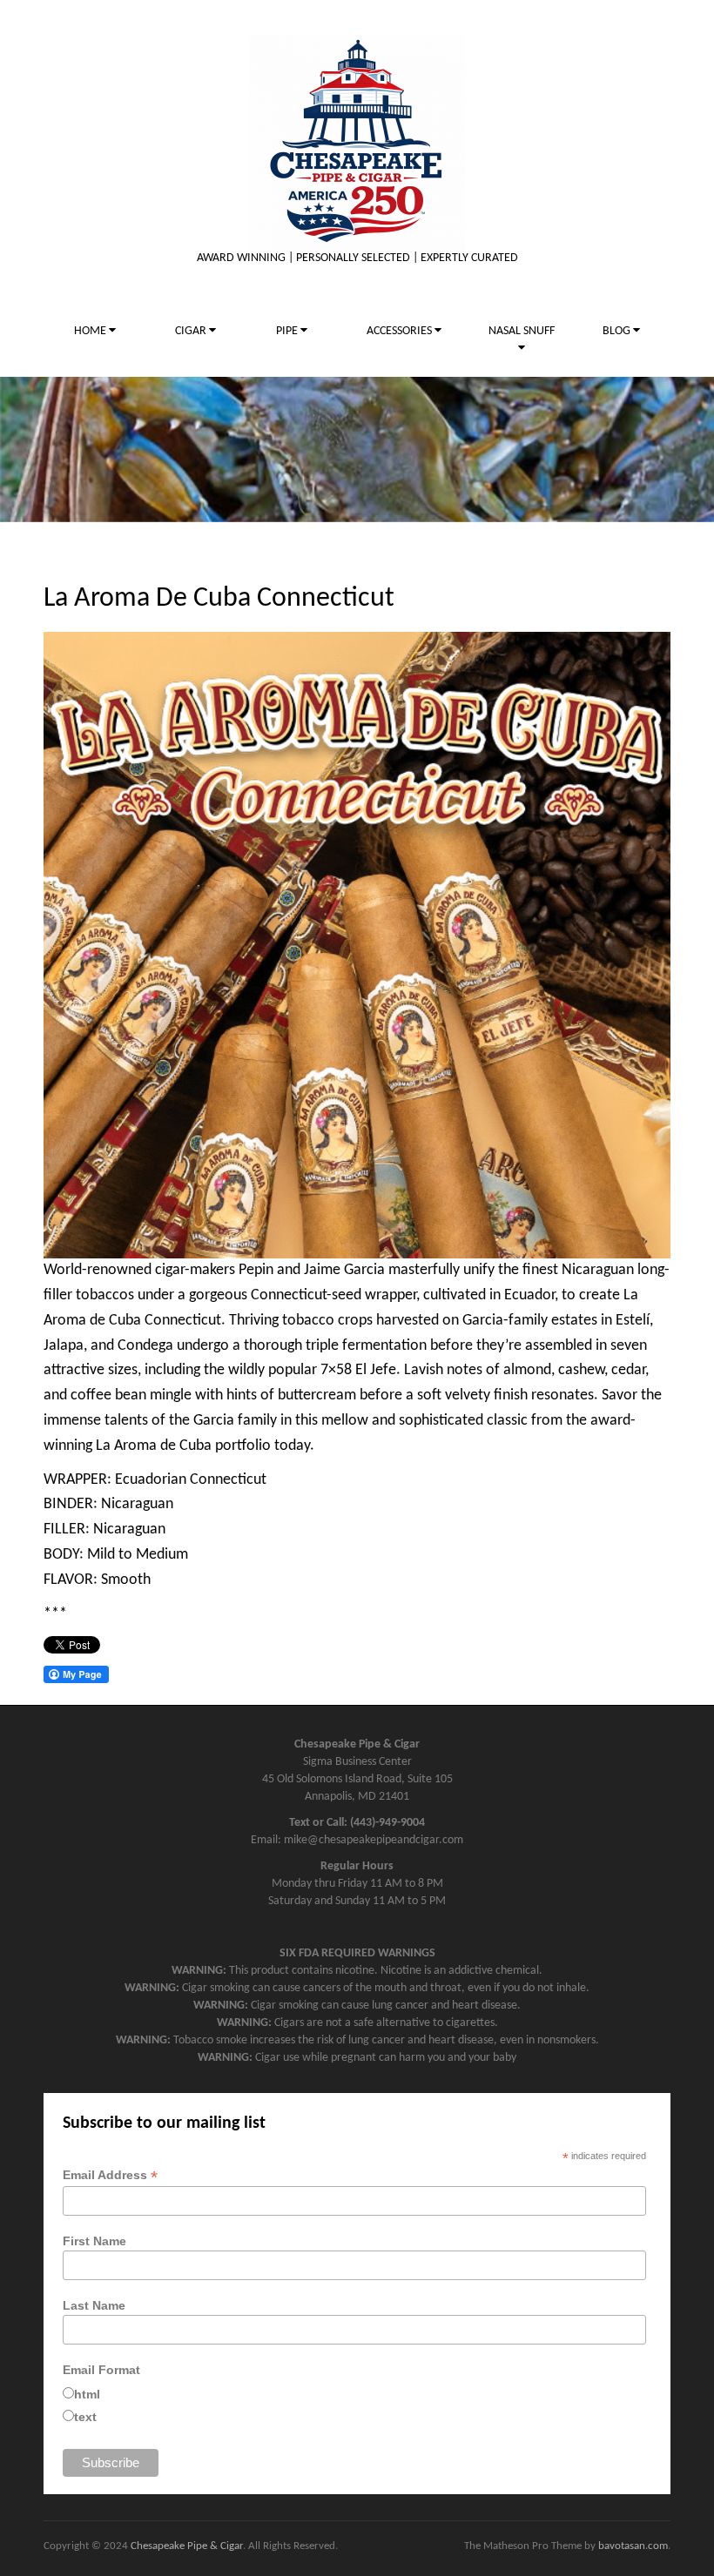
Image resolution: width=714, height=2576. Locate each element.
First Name (94, 2241)
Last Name (94, 2305)
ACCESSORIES (401, 331)
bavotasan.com (633, 2546)
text (85, 2417)
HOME (91, 331)
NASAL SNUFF (522, 331)
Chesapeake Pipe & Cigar (187, 2546)
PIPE (288, 331)
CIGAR (192, 331)
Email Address (110, 2175)
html (87, 2394)
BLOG (618, 331)
